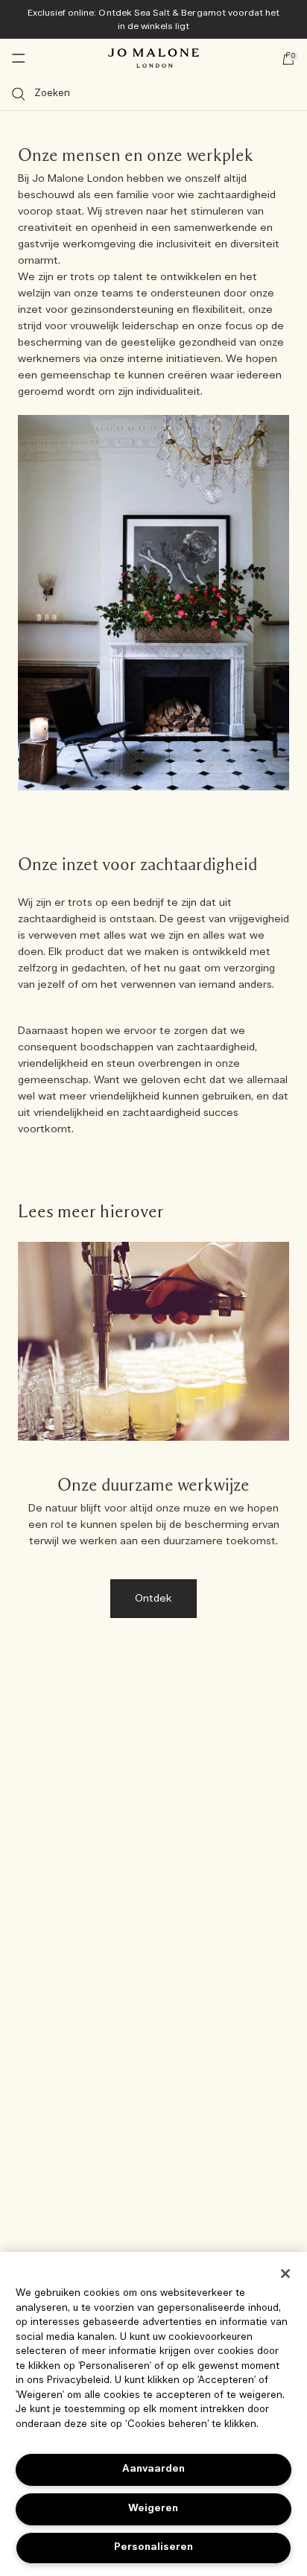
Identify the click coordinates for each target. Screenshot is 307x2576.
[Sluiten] (285, 2274)
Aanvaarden (153, 2469)
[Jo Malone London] (153, 58)
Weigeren (153, 2509)
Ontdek (154, 1599)
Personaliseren (153, 2547)
